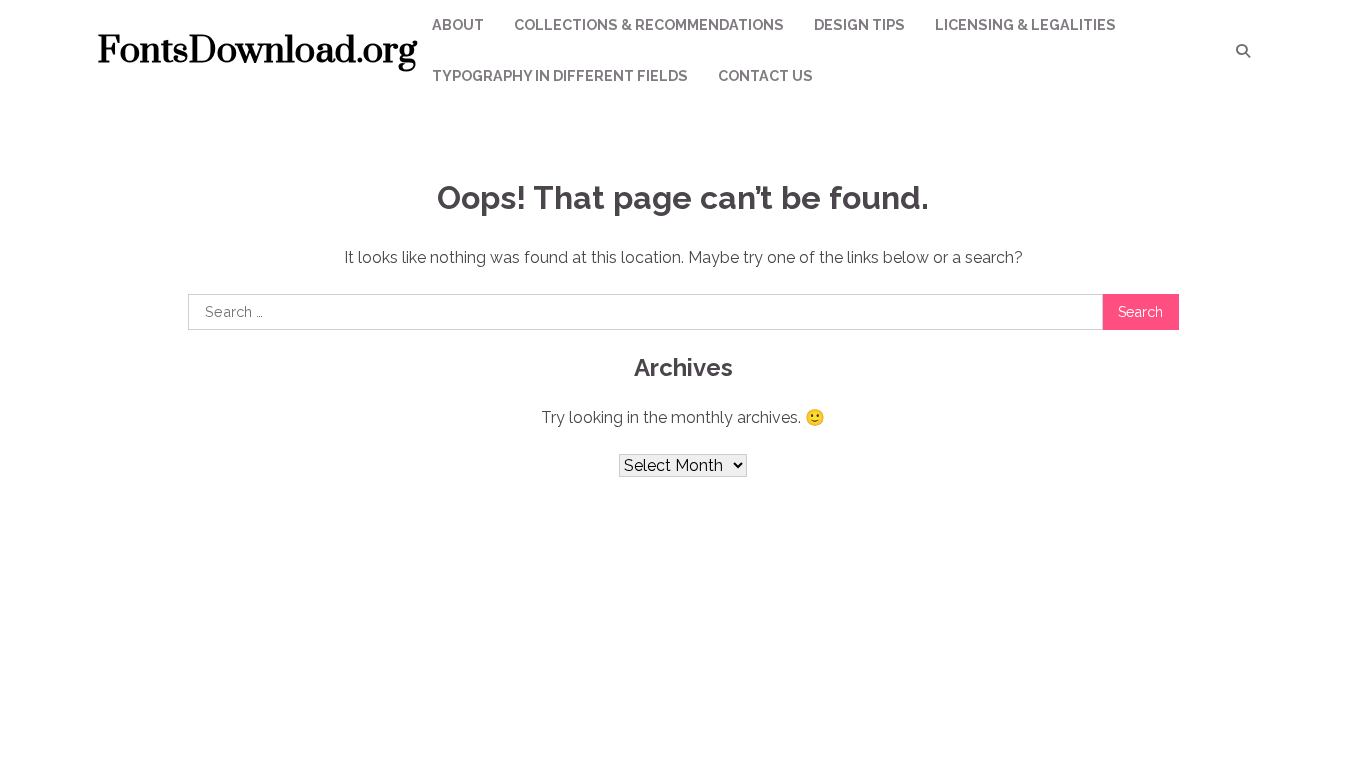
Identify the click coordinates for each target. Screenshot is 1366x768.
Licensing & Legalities (1025, 25)
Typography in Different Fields (560, 76)
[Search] (1243, 51)
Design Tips (859, 25)
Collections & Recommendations (649, 25)
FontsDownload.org (257, 51)
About (458, 25)
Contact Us (765, 76)
